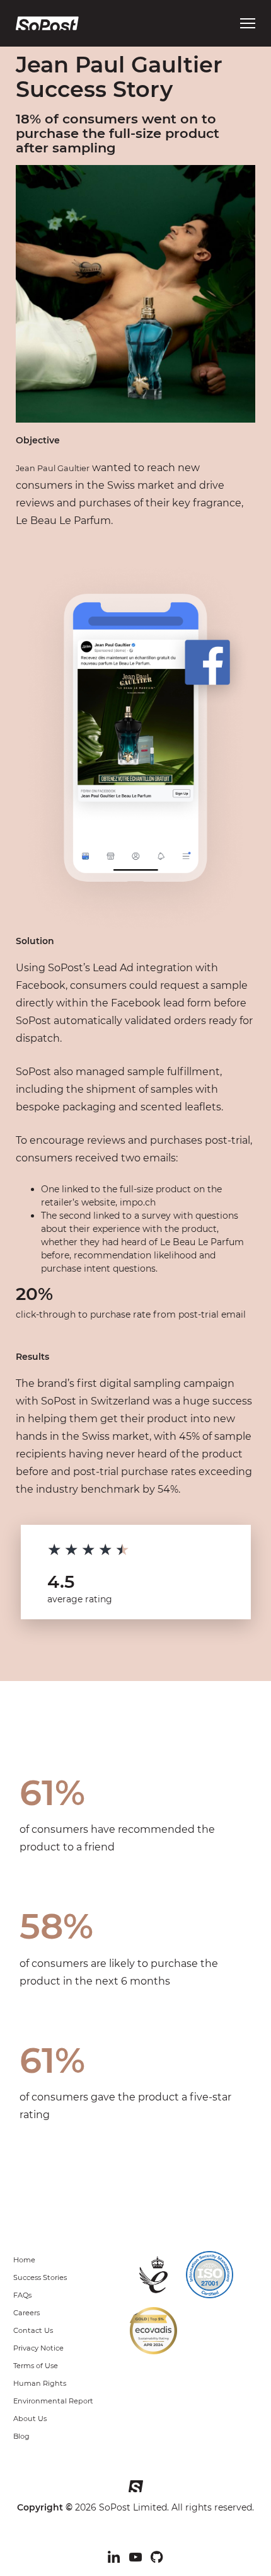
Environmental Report (53, 2401)
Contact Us (33, 2330)
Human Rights (40, 2383)
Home (24, 2260)
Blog (21, 2436)
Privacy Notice (38, 2348)
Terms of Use (36, 2366)
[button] (248, 23)
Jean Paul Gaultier (53, 468)
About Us (30, 2419)
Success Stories (40, 2277)
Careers (26, 2313)
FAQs (22, 2295)
